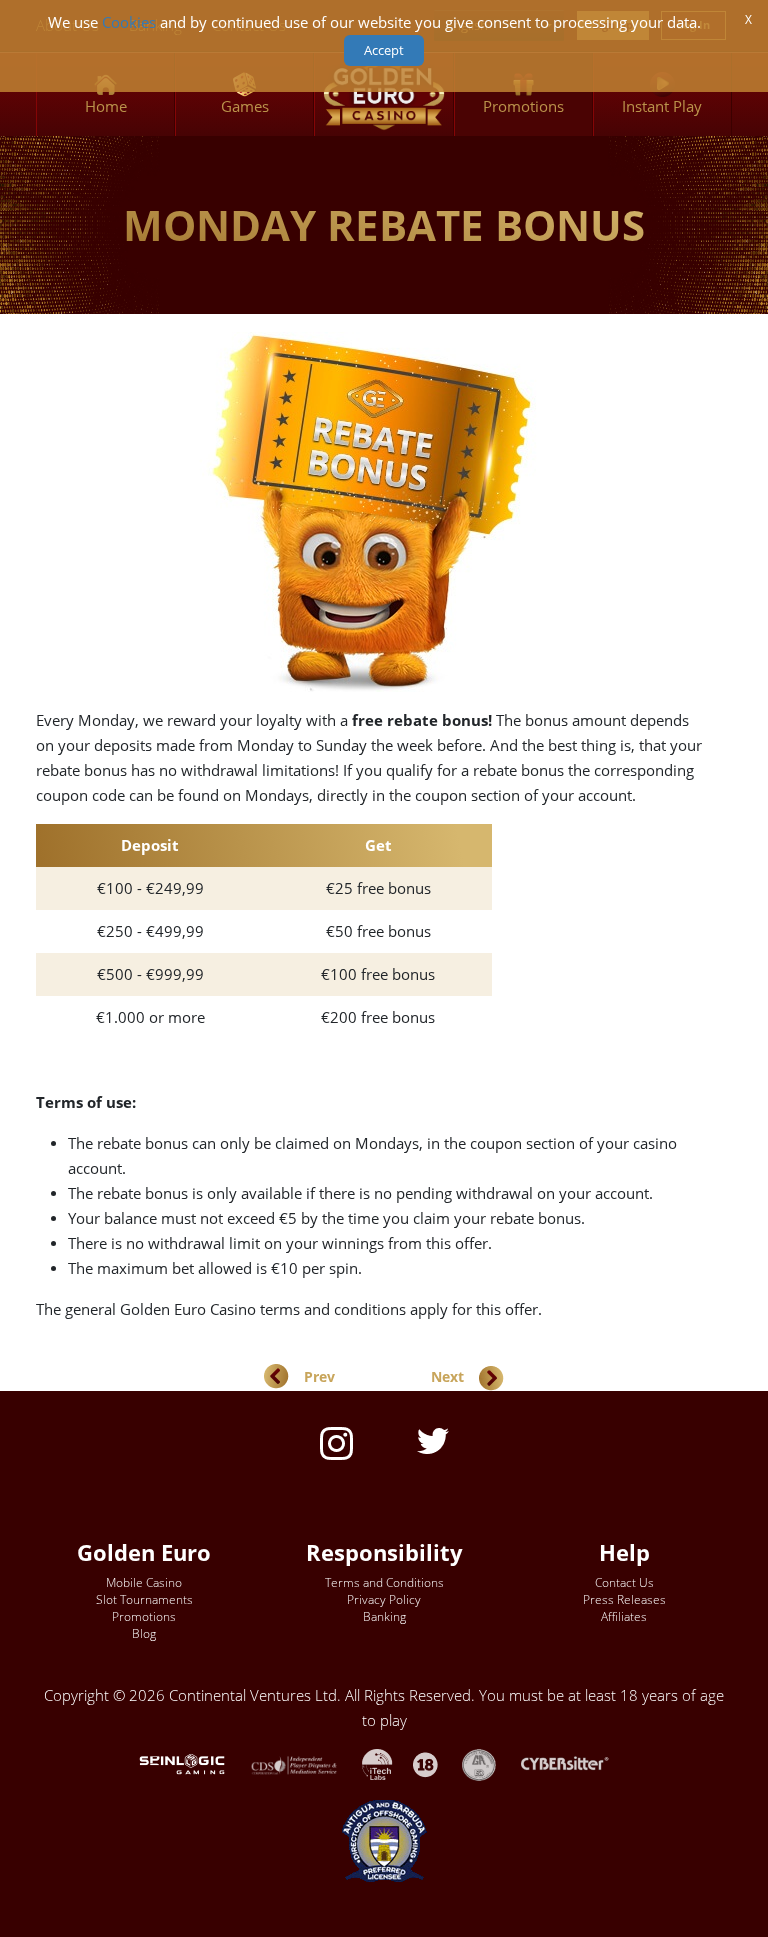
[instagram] (336, 1441)
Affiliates (624, 1616)
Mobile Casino (144, 1582)
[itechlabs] (387, 1763)
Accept (384, 50)
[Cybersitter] (575, 1763)
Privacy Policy (384, 1599)
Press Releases (624, 1599)
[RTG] (192, 1763)
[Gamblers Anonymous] (489, 1763)
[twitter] (433, 1439)
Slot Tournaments (144, 1599)
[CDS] (306, 1763)
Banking (384, 1616)
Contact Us (624, 1582)
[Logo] (383, 94)
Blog (144, 1633)
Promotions (144, 1616)
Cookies (129, 22)
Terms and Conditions (384, 1582)
